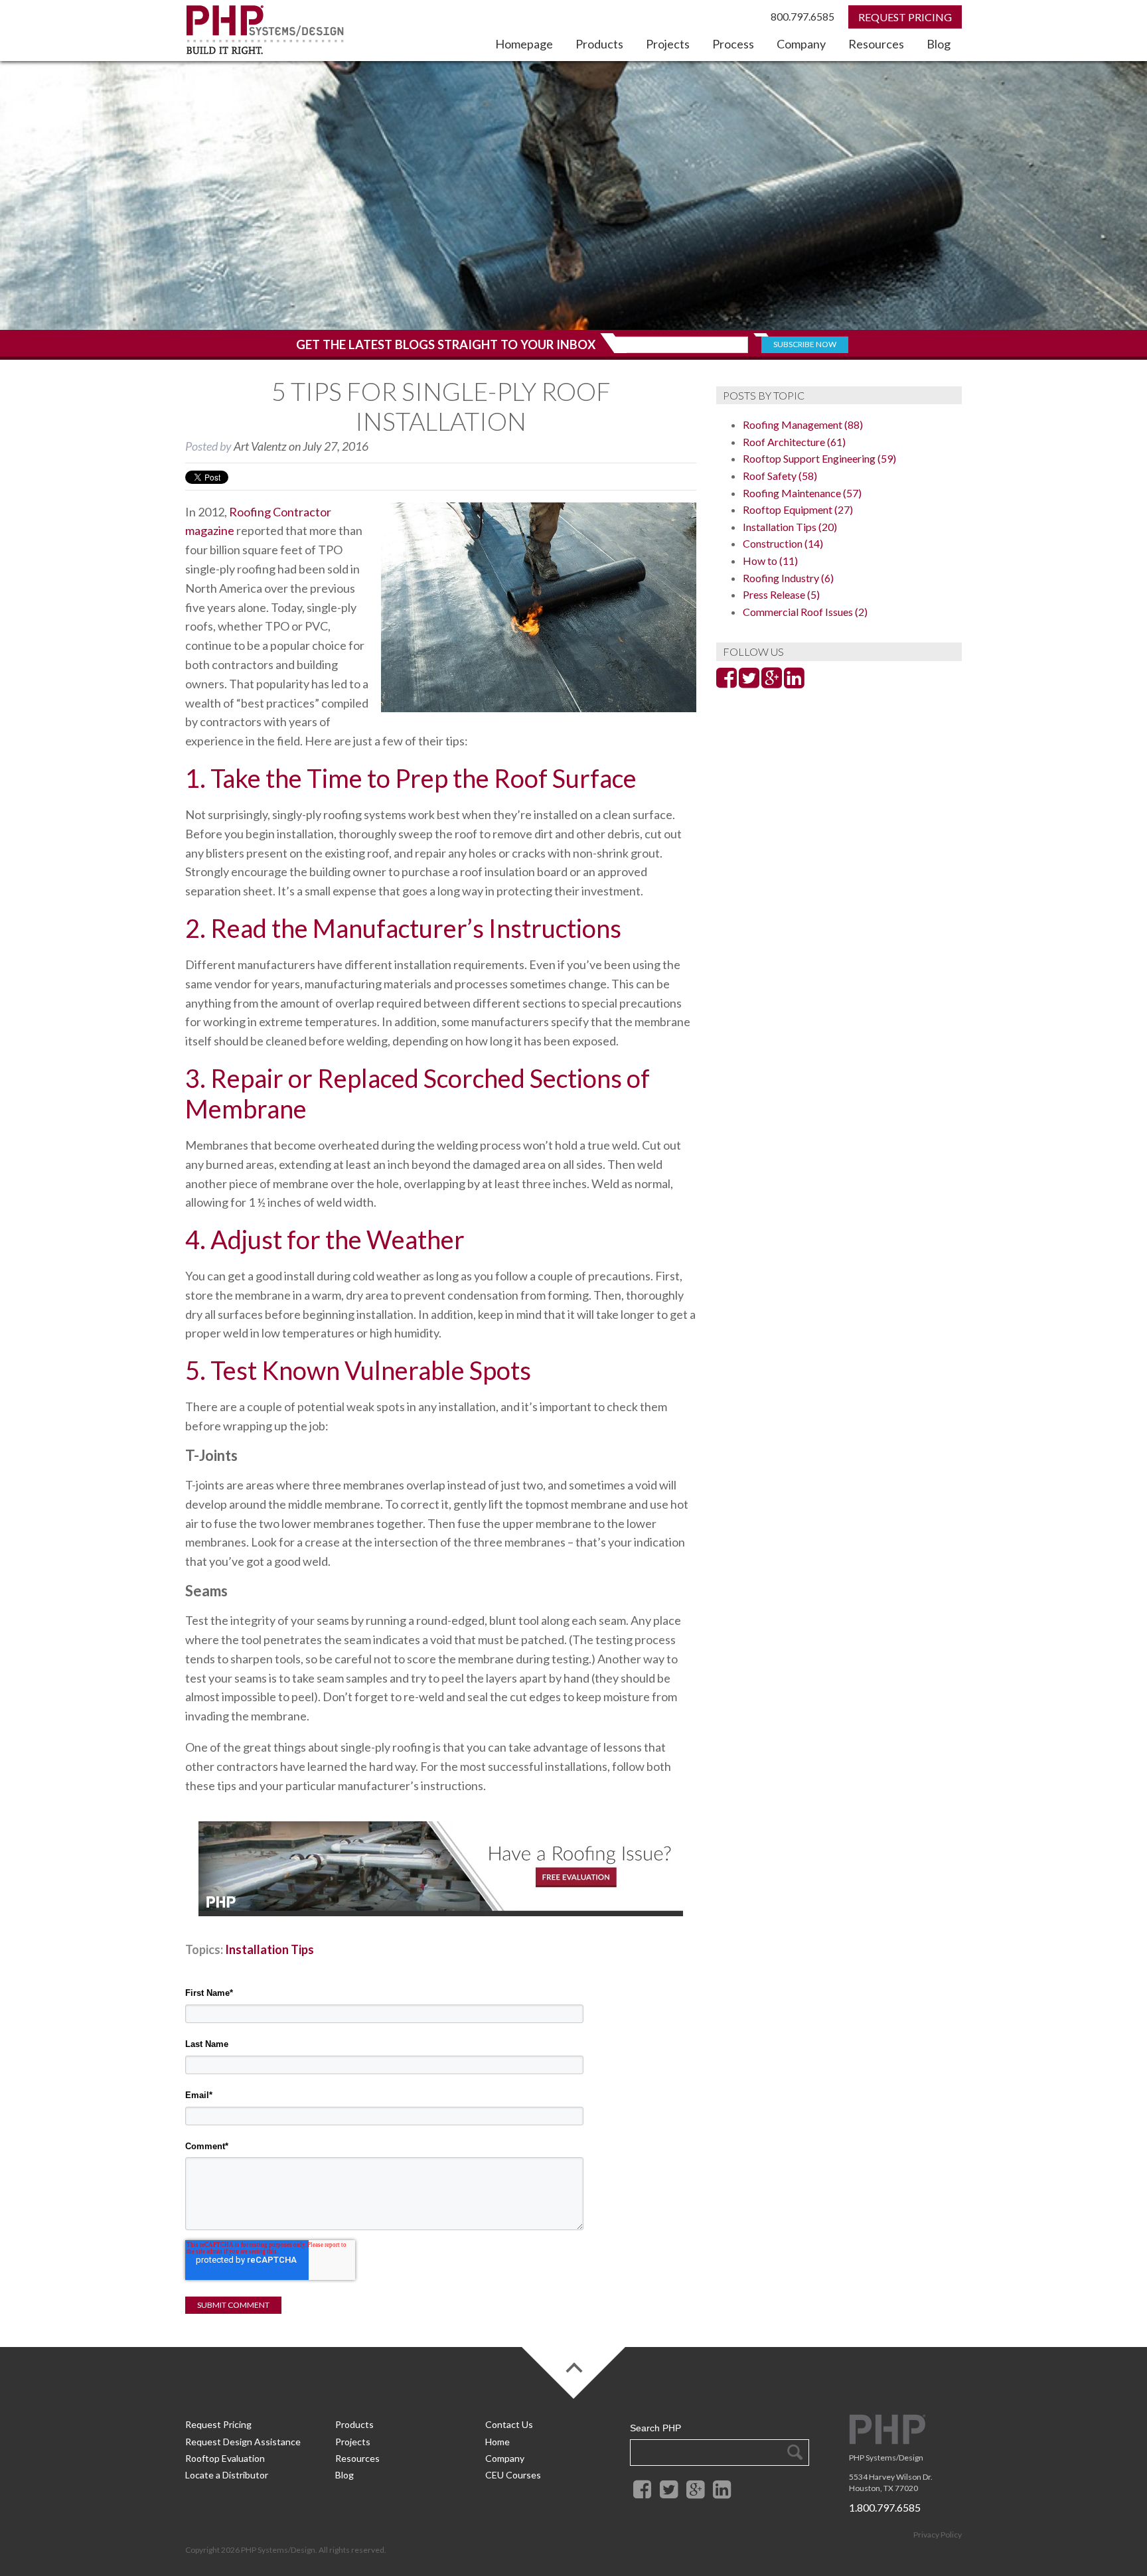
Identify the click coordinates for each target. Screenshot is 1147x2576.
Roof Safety (780, 476)
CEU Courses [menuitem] (513, 2475)
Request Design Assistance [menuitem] (243, 2442)
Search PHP (655, 2428)
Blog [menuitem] (939, 44)
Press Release (781, 594)
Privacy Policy (938, 2535)
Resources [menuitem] (876, 44)
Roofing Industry (788, 578)
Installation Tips (269, 1949)
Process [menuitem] (733, 44)
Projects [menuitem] (668, 44)
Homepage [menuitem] (524, 44)
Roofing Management (803, 424)
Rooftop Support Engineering (819, 458)
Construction (783, 543)
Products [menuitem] (599, 44)
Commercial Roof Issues (805, 612)
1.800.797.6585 (885, 2507)
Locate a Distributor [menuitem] (227, 2475)
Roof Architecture (794, 442)
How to (770, 561)
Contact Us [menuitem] (509, 2424)
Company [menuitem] (801, 44)
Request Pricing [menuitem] (218, 2424)
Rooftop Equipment (798, 509)
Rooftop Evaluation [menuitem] (225, 2458)
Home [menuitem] (497, 2442)
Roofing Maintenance (802, 493)
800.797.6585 (803, 16)
